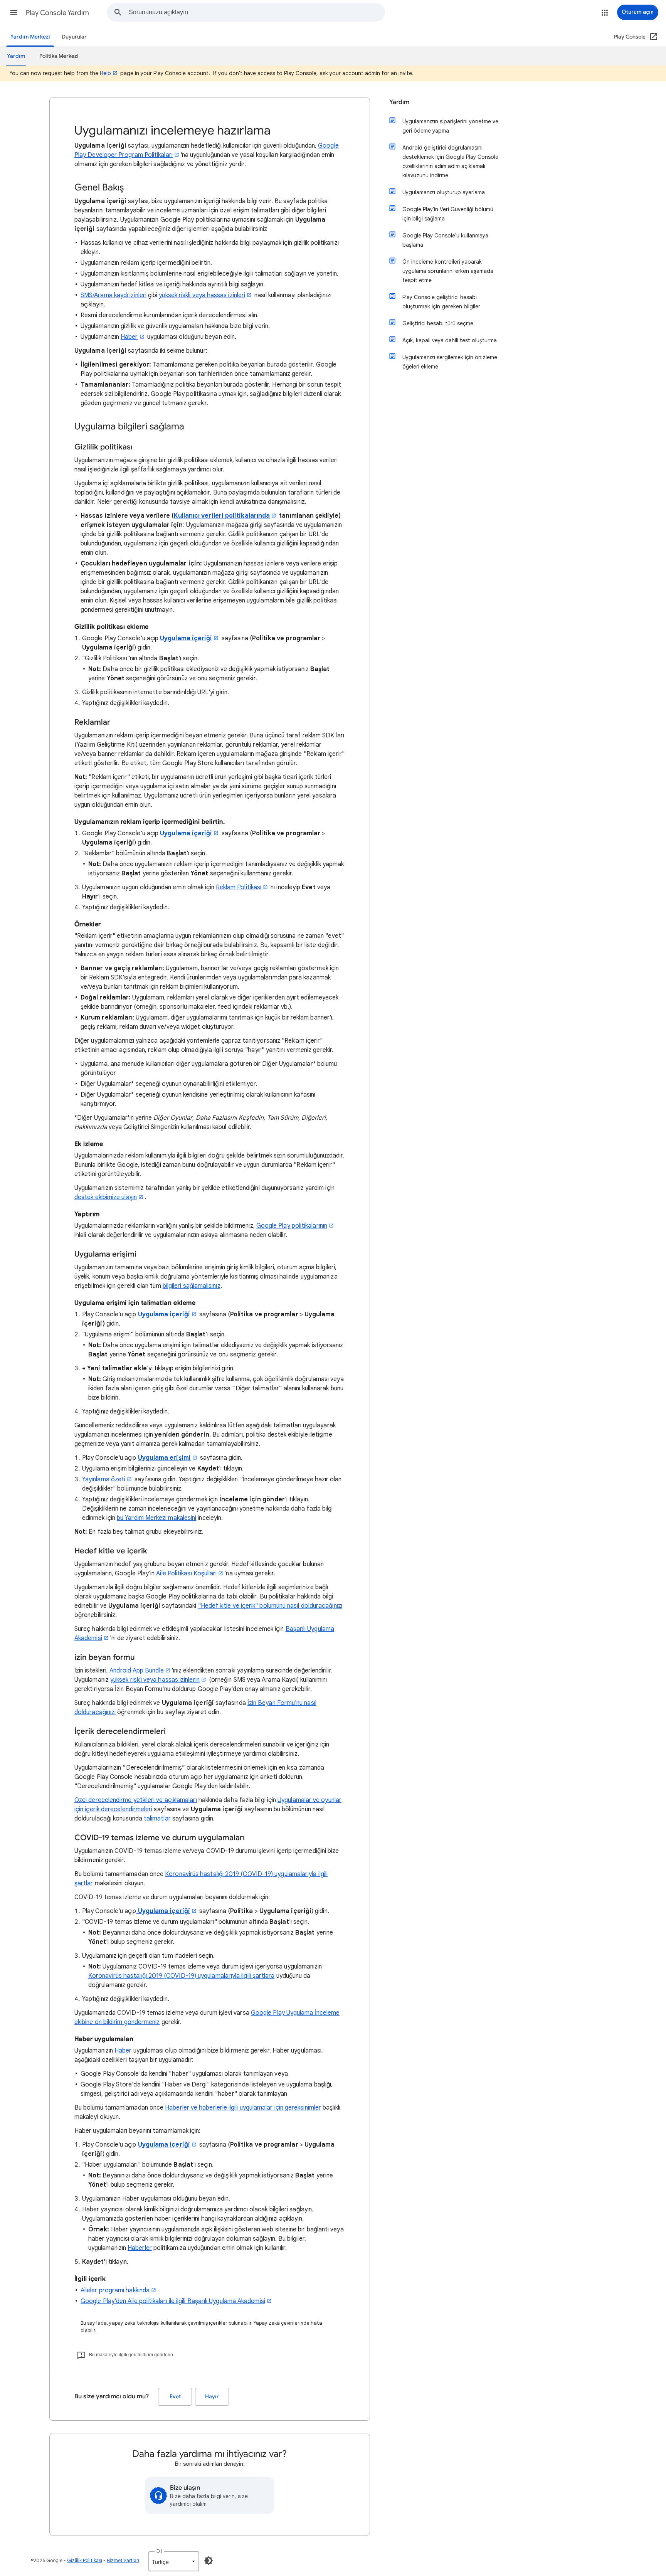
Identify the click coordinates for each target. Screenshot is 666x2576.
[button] (14, 12)
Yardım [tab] (16, 56)
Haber (129, 337)
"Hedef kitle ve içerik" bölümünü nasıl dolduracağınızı (270, 1606)
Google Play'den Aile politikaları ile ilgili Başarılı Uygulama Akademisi (173, 2301)
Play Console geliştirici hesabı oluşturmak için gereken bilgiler (441, 302)
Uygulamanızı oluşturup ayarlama (444, 192)
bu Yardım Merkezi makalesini (156, 1518)
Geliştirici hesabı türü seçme (438, 323)
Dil (159, 2551)
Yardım (399, 102)
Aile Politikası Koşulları (186, 1573)
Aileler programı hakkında (115, 2290)
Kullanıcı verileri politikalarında (222, 516)
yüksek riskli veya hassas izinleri (202, 295)
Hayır (212, 2397)
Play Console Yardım (57, 13)
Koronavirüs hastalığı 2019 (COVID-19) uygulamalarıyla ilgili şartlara (182, 1976)
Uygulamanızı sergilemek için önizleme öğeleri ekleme (450, 362)
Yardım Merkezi (30, 37)
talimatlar (157, 1819)
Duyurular (74, 37)
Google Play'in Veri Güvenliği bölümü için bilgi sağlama (448, 214)
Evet (175, 2397)
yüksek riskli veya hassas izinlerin (155, 1680)
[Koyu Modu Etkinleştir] (209, 2561)
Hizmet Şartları (123, 2560)
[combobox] (257, 12)
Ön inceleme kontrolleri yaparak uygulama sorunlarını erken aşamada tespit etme (448, 271)
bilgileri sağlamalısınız (192, 1286)
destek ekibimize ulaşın (106, 1197)
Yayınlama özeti (104, 1479)
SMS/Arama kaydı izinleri (114, 295)
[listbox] (174, 2561)
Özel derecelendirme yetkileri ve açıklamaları (136, 1800)
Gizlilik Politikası (85, 2560)
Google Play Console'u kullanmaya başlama (445, 240)
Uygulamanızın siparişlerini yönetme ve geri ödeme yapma (450, 126)
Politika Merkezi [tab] (59, 56)
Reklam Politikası (239, 887)
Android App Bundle (136, 1671)
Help (105, 73)
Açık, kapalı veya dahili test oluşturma (450, 340)
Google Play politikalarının (292, 1226)
